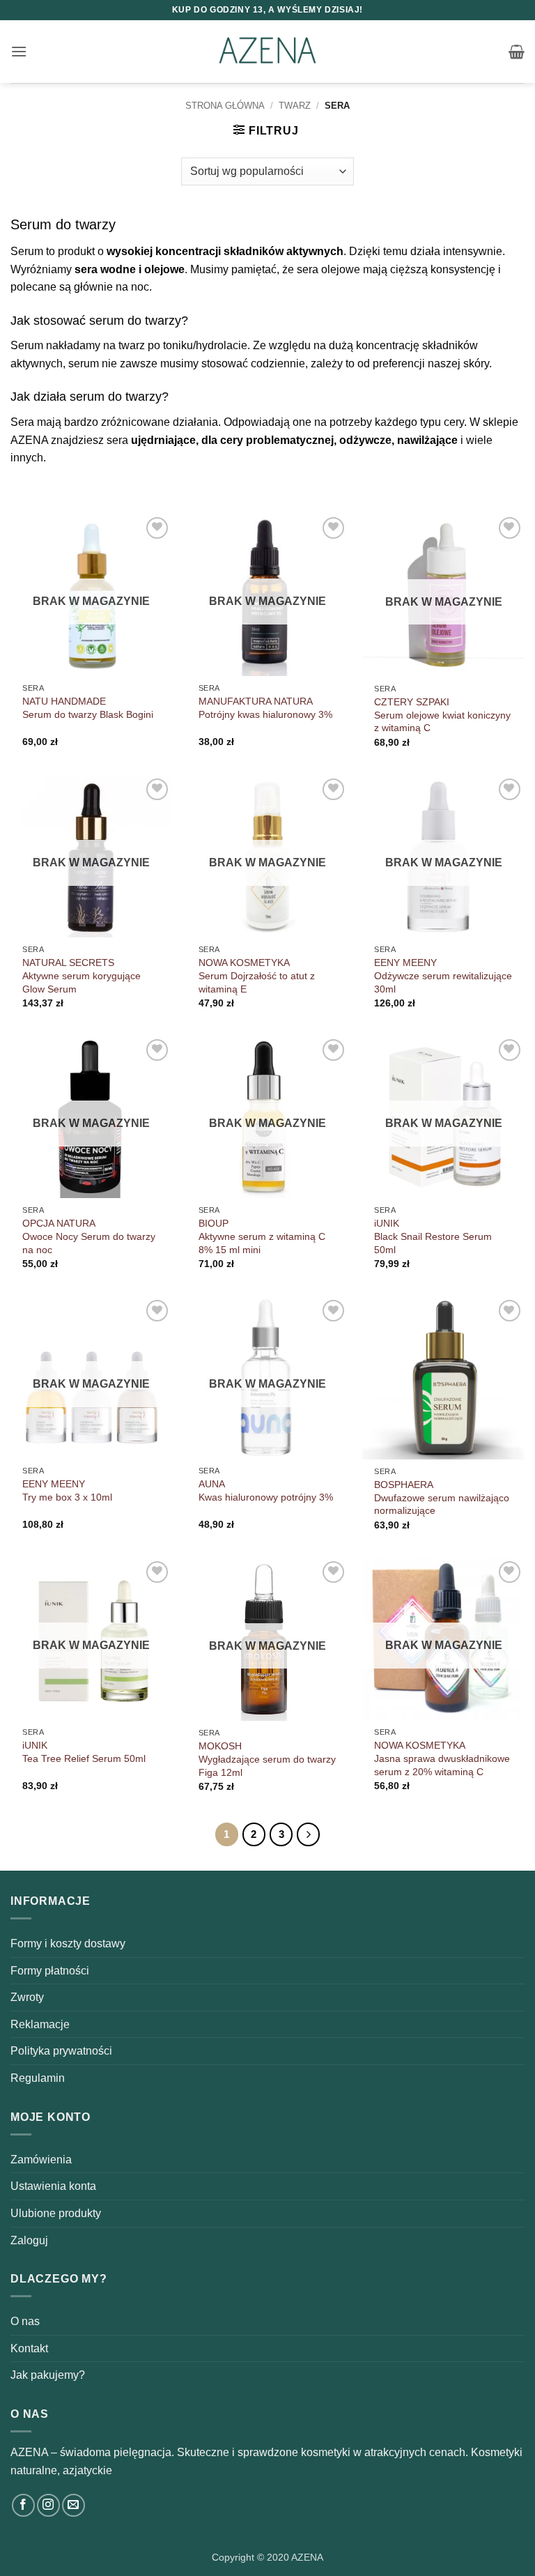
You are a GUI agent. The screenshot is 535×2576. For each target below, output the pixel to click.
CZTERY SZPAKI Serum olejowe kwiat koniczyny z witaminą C (442, 715)
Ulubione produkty (56, 2213)
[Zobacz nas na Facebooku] (23, 2505)
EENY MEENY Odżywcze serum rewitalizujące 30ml (443, 975)
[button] (19, 51)
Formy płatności (50, 1971)
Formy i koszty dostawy (68, 1944)
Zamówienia (41, 2160)
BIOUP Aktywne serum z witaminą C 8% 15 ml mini (262, 1236)
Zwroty (27, 1997)
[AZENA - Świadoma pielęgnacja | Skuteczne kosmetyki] (268, 52)
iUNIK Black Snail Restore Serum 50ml (433, 1236)
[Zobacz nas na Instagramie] (48, 2505)
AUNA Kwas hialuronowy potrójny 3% (266, 1490)
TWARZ (295, 106)
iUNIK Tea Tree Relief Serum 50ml (84, 1752)
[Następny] (309, 1834)
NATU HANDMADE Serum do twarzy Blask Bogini (88, 708)
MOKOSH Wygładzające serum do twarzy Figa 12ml (267, 1759)
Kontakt (29, 2348)
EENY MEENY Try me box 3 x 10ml (67, 1490)
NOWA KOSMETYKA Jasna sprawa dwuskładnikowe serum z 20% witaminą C (442, 1758)
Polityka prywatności (61, 2051)
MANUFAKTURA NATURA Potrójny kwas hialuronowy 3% (265, 708)
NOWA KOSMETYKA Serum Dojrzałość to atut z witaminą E (257, 975)
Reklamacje (40, 2024)
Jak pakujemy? (48, 2375)
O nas (25, 2321)
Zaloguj (29, 2240)
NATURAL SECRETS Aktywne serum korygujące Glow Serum (82, 975)
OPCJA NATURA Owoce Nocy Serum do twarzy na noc (89, 1236)
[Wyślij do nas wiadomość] (73, 2505)
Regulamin (38, 2078)
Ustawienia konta (53, 2186)
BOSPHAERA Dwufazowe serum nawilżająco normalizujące (442, 1497)
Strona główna (225, 106)
